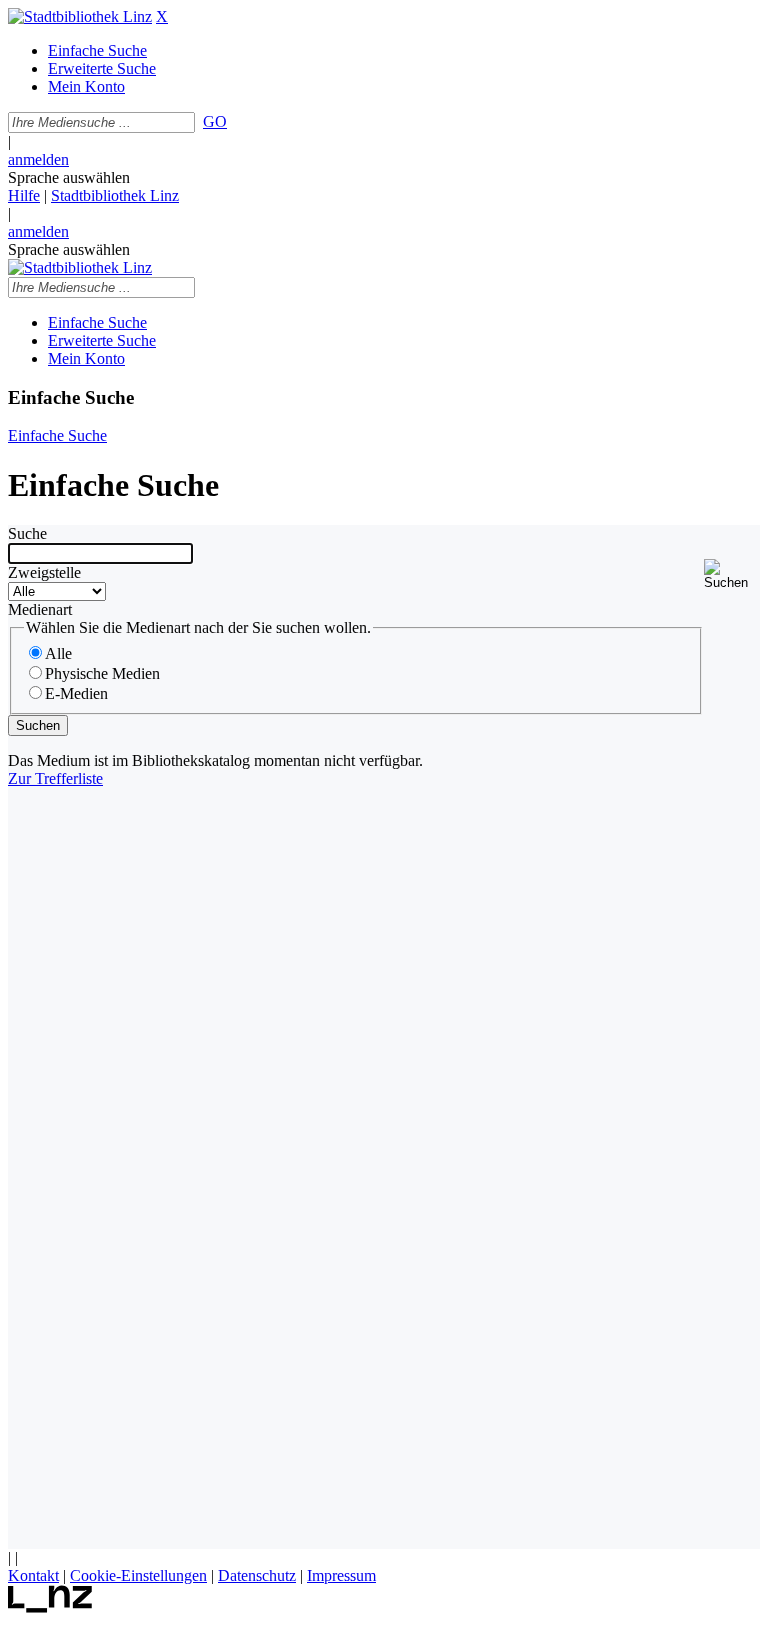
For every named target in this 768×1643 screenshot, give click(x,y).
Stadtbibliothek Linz (115, 195)
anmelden (38, 159)
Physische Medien (102, 673)
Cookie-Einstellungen (138, 1575)
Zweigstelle (44, 572)
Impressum (341, 1575)
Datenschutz (257, 1575)
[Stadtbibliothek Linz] (80, 16)
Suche (27, 533)
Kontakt (33, 1575)
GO (215, 121)
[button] (732, 574)
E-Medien (76, 693)
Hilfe (24, 195)
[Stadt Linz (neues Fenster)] (50, 1607)
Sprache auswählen (69, 177)
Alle (58, 653)
